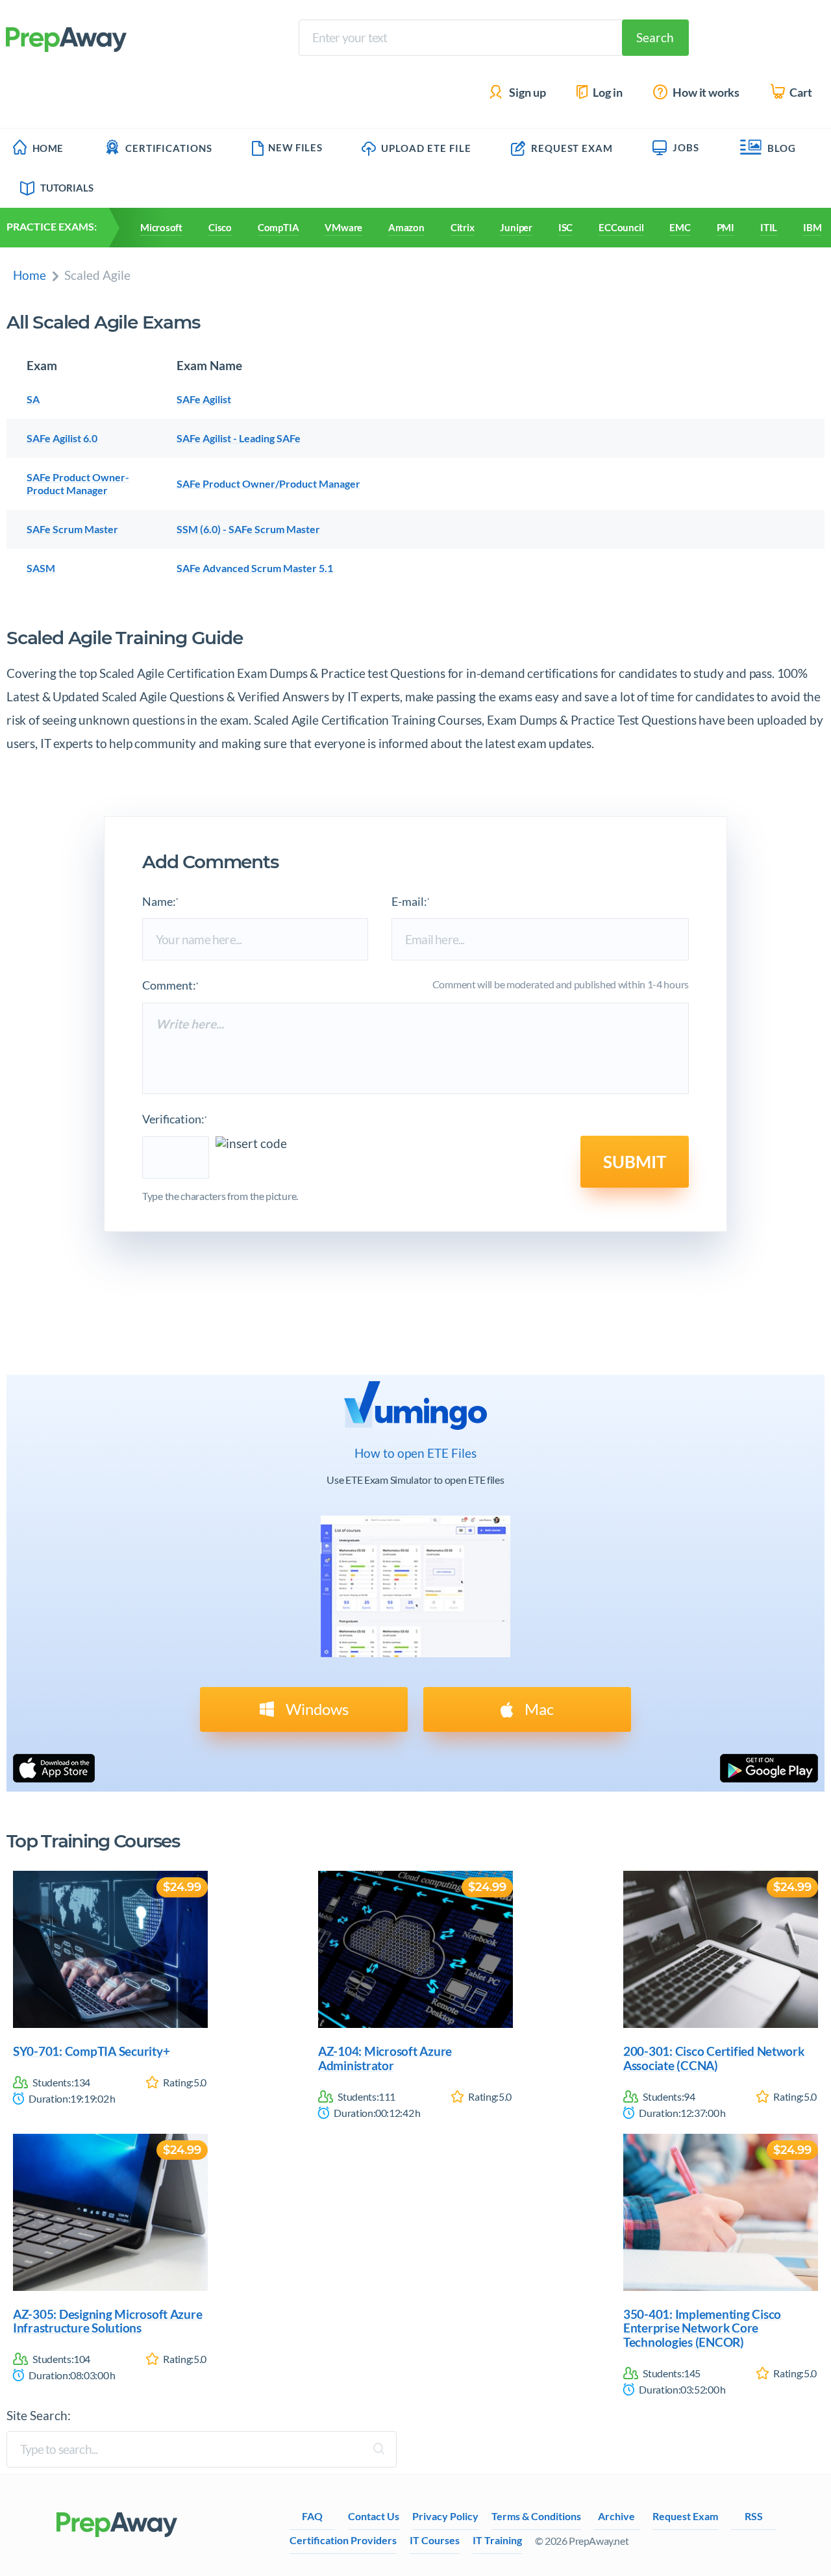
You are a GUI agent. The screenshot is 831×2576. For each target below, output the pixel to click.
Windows (316, 1709)
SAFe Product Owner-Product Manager (78, 483)
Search (655, 37)
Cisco (220, 227)
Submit (635, 1162)
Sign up (527, 93)
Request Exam (571, 148)
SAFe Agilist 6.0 (62, 438)
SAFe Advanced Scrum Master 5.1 (255, 568)
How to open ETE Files (415, 1453)
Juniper (516, 227)
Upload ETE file (425, 148)
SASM (41, 568)
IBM (812, 227)
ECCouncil (621, 227)
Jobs (686, 147)
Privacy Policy (445, 2516)
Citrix (463, 227)
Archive (616, 2516)
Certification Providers (343, 2540)
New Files (295, 147)
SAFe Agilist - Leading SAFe (239, 438)
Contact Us (374, 2516)
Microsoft (161, 227)
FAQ (312, 2516)
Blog (782, 148)
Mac (538, 1709)
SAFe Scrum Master (72, 529)
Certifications (169, 148)
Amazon (406, 227)
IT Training (497, 2540)
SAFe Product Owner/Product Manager (268, 483)
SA (33, 399)
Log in (607, 93)
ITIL (769, 227)
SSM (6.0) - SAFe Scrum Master (248, 529)
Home (48, 148)
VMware (343, 227)
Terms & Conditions (536, 2516)
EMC (680, 227)
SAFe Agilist (204, 399)
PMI (726, 227)
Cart (800, 93)
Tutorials (67, 188)
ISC (565, 227)
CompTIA (278, 227)
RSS (754, 2516)
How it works (705, 93)
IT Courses (435, 2540)
